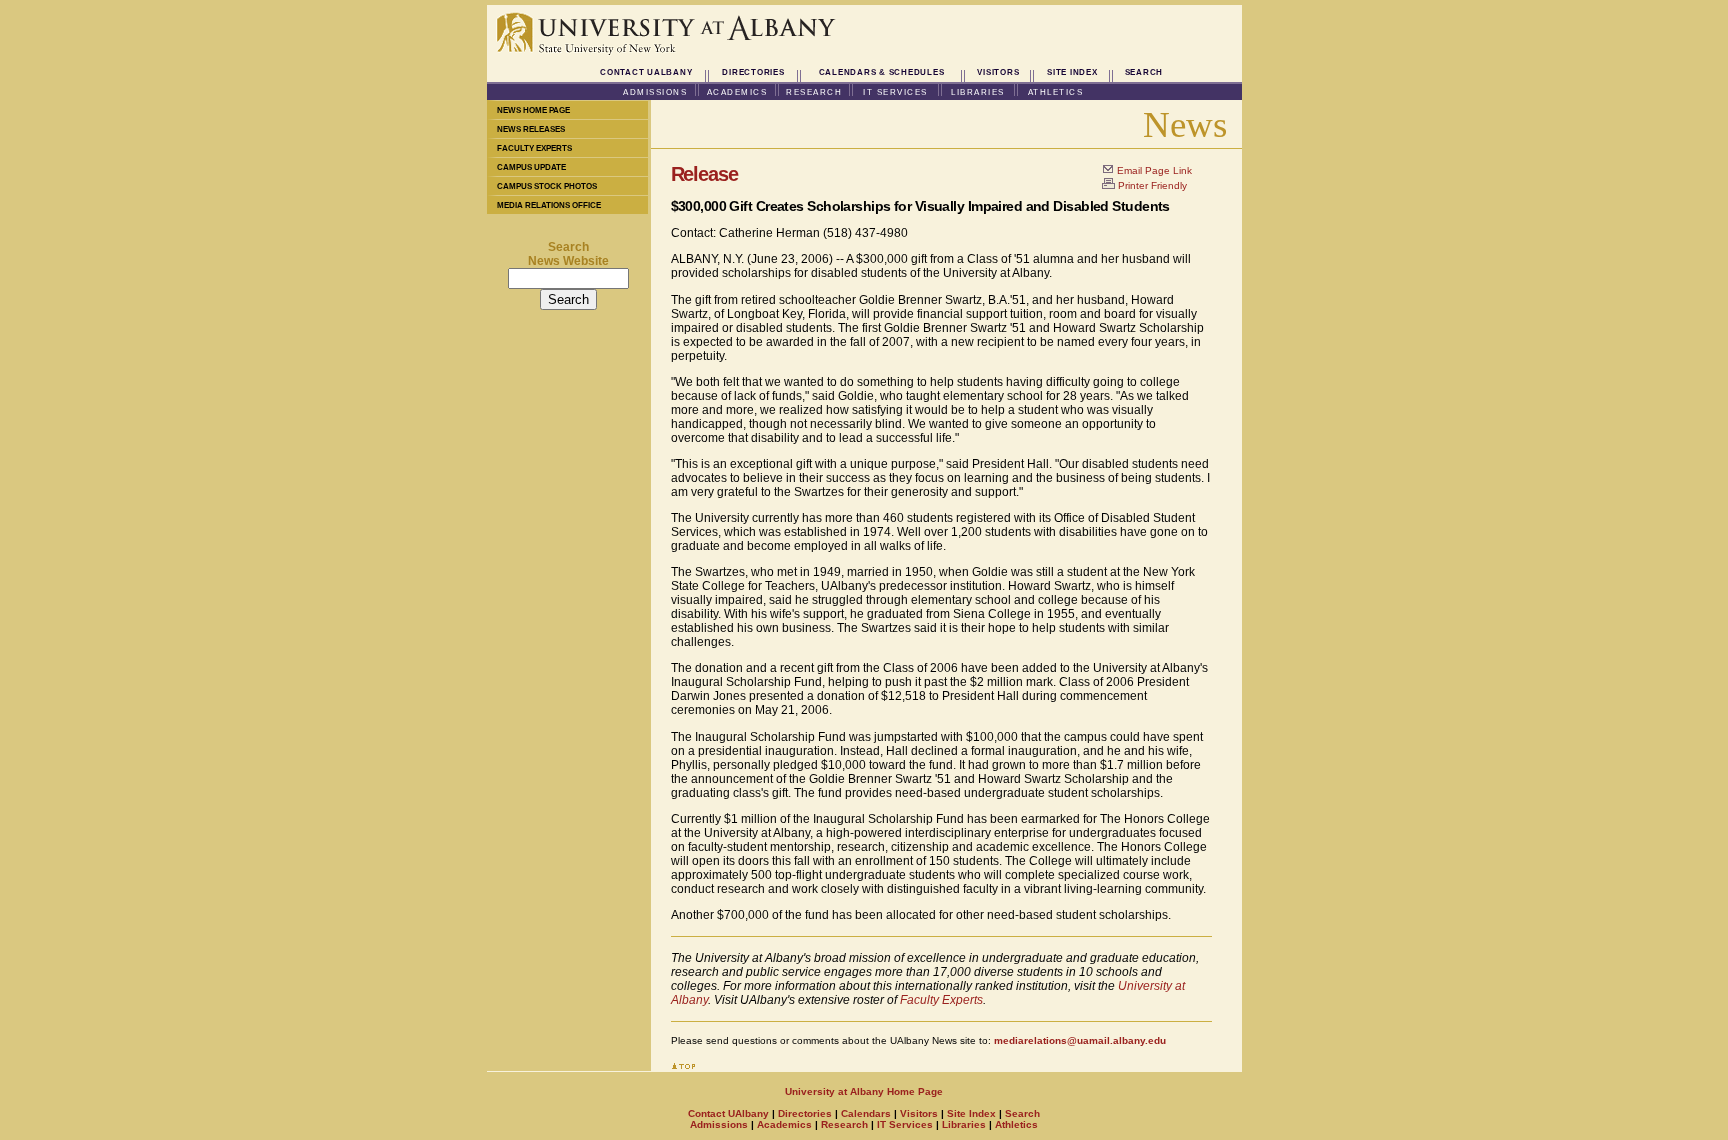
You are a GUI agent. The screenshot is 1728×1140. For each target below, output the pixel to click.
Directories (753, 72)
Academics (737, 92)
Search (1144, 72)
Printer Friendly (1152, 185)
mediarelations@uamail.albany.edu (1080, 1040)
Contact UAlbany (646, 72)
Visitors (998, 72)
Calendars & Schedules (882, 72)
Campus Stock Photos (547, 186)
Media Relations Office (549, 205)
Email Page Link (1154, 170)
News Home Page (533, 110)
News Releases (531, 129)
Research (814, 92)
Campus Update (531, 167)
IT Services (895, 92)
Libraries (978, 92)
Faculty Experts (534, 148)
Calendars (866, 1113)
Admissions (655, 92)
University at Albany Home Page (864, 1091)
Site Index (1072, 72)
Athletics (1056, 92)
